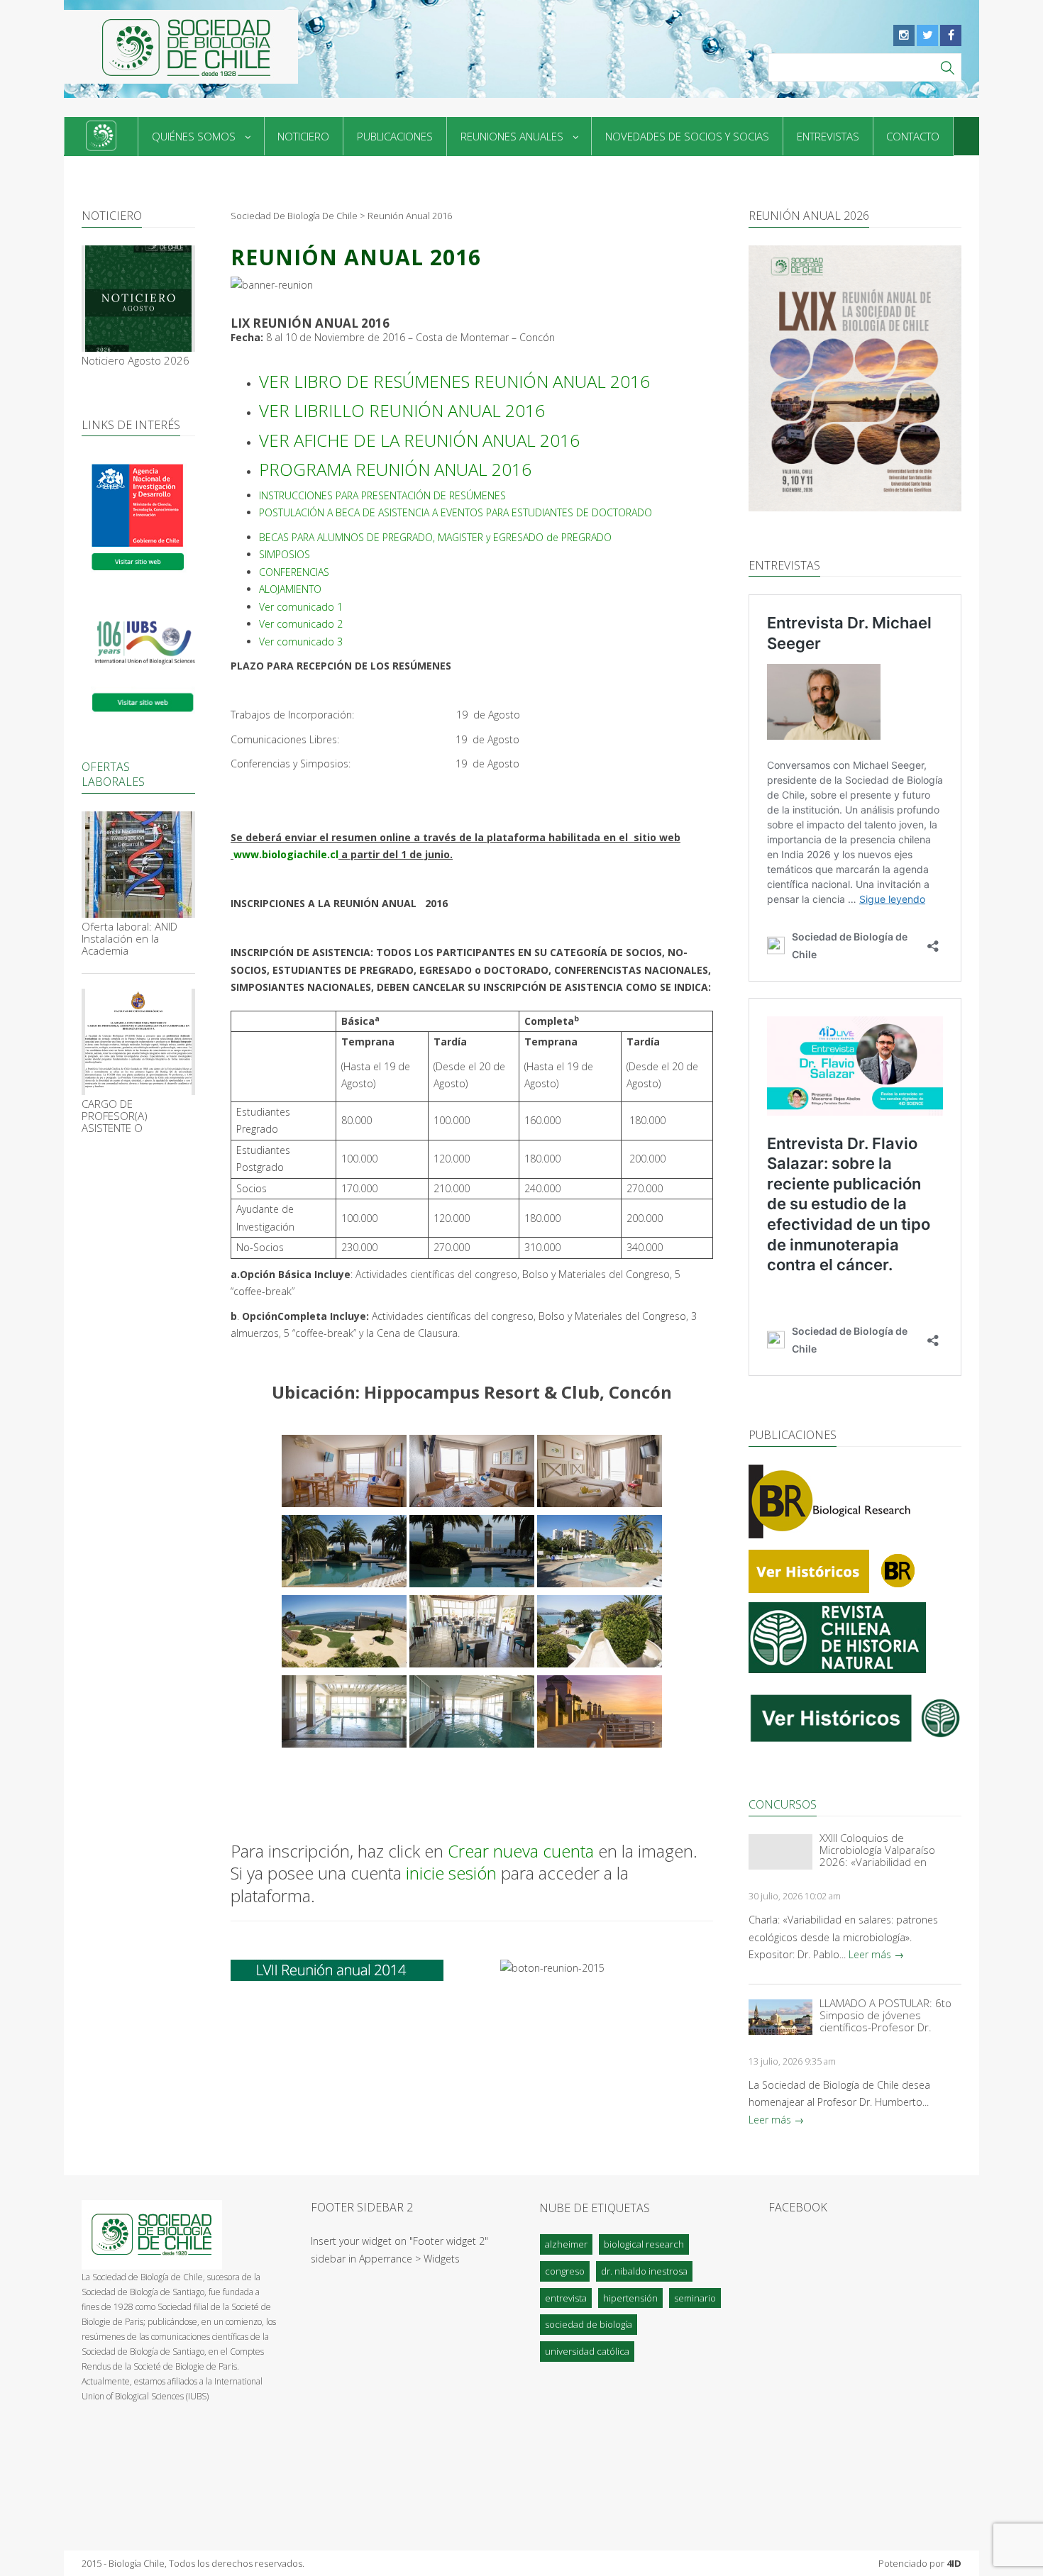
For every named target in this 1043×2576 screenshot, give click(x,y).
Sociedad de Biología (589, 2324)
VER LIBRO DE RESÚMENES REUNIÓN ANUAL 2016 (454, 381)
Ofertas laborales (113, 774)
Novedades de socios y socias (687, 136)
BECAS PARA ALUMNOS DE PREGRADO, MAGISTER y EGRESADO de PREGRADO (435, 537)
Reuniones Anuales (512, 136)
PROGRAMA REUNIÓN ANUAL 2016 (395, 469)
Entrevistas (828, 136)
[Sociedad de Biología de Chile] (181, 47)
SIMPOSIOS (285, 554)
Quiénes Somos (194, 136)
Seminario (695, 2298)
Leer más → (876, 1954)
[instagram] (904, 35)
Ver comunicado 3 (301, 642)
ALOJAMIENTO (290, 589)
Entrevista (566, 2298)
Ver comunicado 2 (301, 624)
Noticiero (303, 136)
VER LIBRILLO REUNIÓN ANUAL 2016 (402, 410)
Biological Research (644, 2244)
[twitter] (927, 35)
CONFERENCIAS (294, 572)
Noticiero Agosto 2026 (136, 361)
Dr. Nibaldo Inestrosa (644, 2271)
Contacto (913, 136)
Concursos (783, 1804)
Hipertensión (630, 2298)
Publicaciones (395, 136)
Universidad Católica (587, 2351)
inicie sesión (451, 1873)
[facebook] (951, 35)
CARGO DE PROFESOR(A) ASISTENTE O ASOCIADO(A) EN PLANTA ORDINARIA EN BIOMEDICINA (135, 1116)
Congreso (565, 2271)
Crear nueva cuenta (521, 1851)
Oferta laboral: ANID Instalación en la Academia (129, 939)
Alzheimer (566, 2244)
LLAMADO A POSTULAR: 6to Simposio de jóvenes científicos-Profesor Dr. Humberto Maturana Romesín (885, 2015)
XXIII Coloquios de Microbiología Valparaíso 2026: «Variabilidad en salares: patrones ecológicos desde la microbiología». (889, 1850)
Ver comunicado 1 (301, 607)
